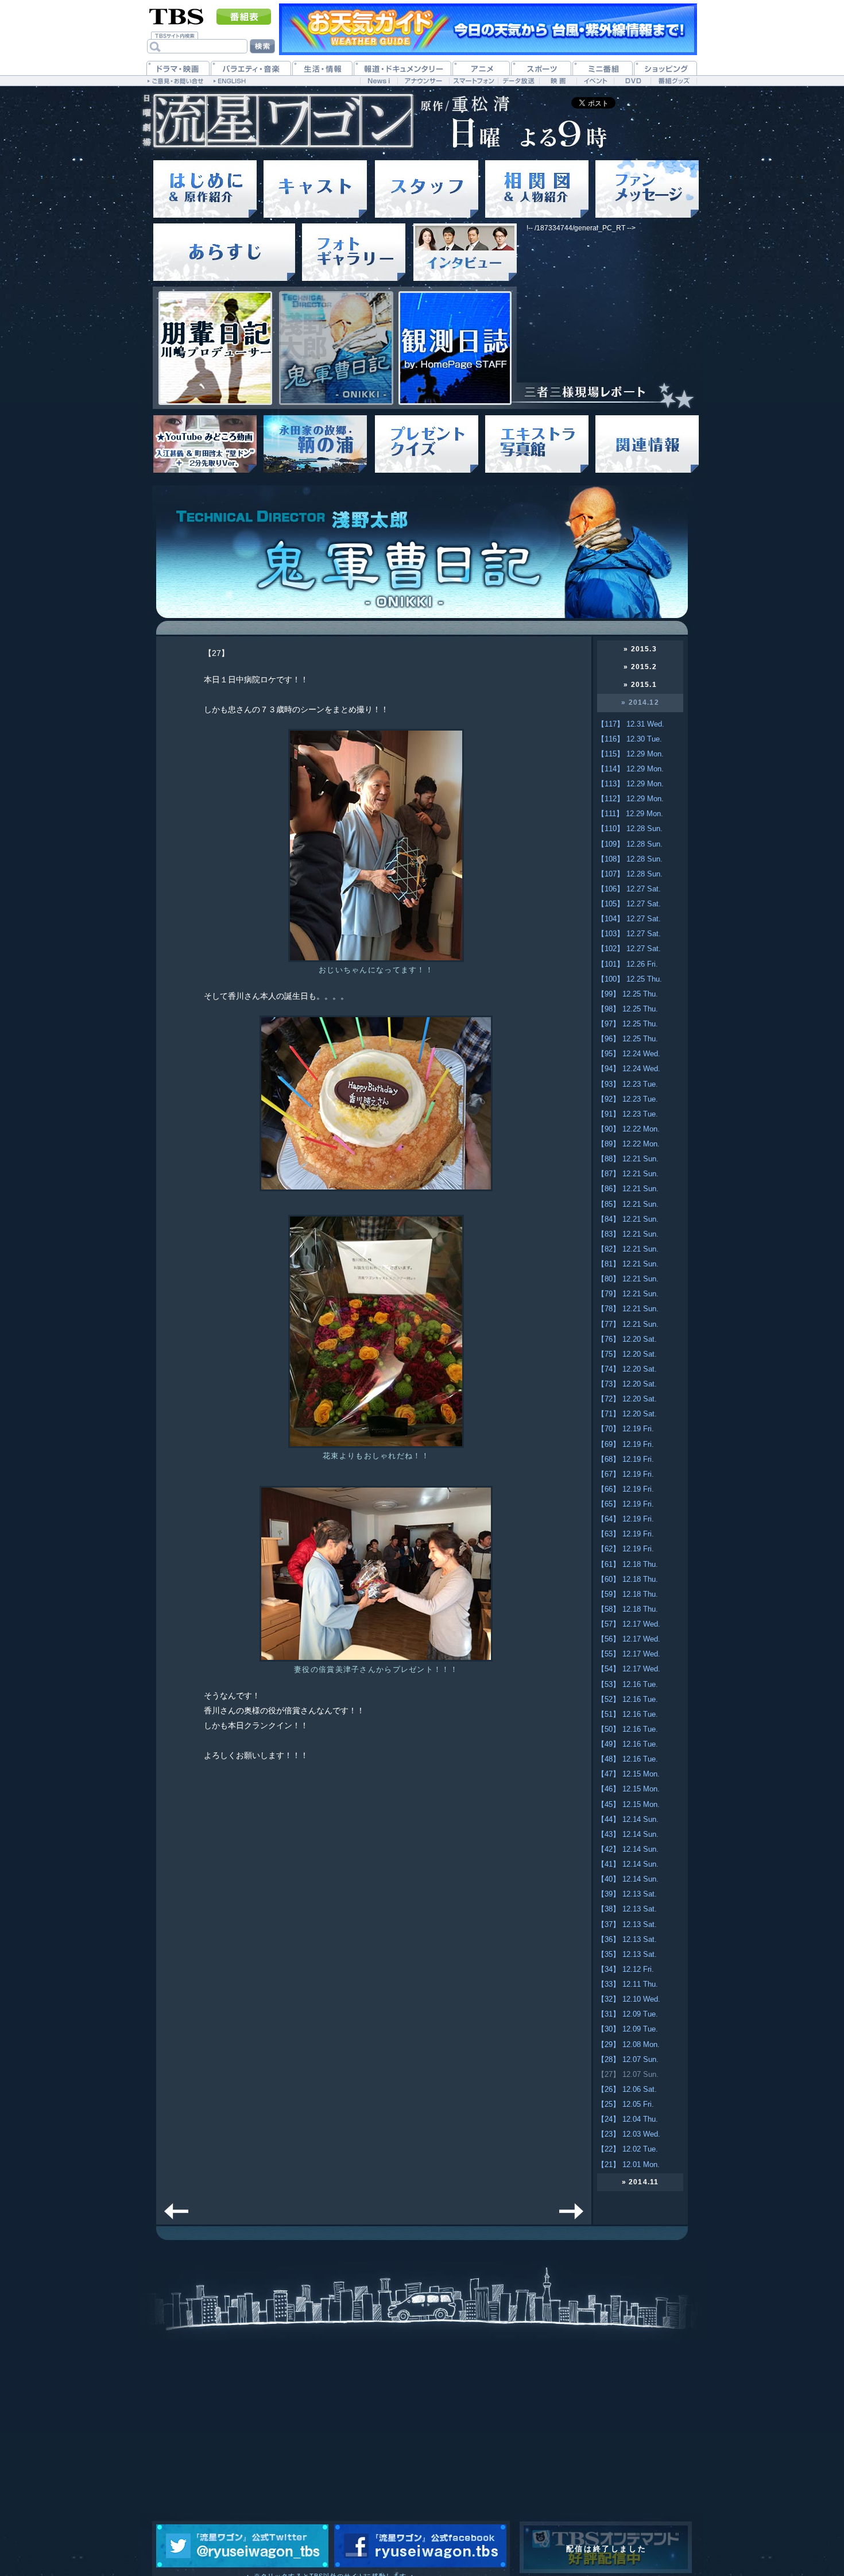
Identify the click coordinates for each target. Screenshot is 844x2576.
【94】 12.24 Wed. (629, 1069)
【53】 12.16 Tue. (628, 1684)
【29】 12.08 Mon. (628, 2044)
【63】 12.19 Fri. (626, 1534)
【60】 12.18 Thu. (628, 1579)
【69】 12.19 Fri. (626, 1444)
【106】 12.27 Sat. (629, 889)
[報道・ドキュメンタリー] (402, 68)
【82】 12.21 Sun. (628, 1249)
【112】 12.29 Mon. (630, 799)
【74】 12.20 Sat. (627, 1369)
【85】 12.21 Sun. (628, 1204)
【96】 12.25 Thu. (628, 1039)
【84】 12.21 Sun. (628, 1219)
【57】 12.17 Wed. (629, 1624)
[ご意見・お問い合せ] (177, 80)
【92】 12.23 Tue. (628, 1099)
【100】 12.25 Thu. (630, 979)
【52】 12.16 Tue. (628, 1699)
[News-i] (379, 81)
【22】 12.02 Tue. (628, 2149)
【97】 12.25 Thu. (628, 1024)
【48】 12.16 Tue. (628, 1759)
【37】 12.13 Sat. (627, 1924)
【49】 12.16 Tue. (628, 1744)
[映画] (558, 81)
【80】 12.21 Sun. (628, 1279)
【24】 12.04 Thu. (628, 2119)
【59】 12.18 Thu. (628, 1594)
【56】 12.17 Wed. (629, 1639)
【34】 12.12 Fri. (626, 1969)
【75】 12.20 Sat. (627, 1354)
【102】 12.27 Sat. (629, 949)
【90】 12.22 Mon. (628, 1129)
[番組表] (244, 17)
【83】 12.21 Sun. (628, 1234)
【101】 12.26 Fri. (628, 964)
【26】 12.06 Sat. (627, 2089)
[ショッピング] (665, 68)
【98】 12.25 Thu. (628, 1009)
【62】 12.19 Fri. (626, 1549)
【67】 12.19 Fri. (626, 1474)
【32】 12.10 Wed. (629, 1999)
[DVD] (632, 81)
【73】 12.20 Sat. (627, 1384)
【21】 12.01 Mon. (628, 2164)
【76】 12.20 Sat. (627, 1339)
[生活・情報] (322, 68)
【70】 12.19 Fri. (626, 1429)
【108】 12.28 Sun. (630, 859)
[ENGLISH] (231, 80)
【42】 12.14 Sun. (628, 1849)
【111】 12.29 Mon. (630, 814)
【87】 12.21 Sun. (628, 1174)
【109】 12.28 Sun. (630, 844)
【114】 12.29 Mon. (630, 769)
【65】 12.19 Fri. (626, 1504)
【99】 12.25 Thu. (628, 994)
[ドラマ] (178, 68)
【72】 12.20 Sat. (627, 1399)
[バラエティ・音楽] (251, 68)
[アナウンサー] (423, 81)
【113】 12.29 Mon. (630, 784)
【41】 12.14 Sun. (628, 1864)
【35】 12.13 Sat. (627, 1954)
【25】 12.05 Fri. (626, 2104)
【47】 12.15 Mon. (628, 1774)
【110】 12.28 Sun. (630, 829)
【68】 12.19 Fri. (626, 1459)
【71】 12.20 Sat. (627, 1414)
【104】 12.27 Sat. (629, 919)
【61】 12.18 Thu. (628, 1564)
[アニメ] (481, 68)
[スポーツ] (541, 68)
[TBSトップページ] (177, 16)
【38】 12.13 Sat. (627, 1909)
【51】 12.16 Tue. (628, 1714)
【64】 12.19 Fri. (626, 1519)
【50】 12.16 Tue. (628, 1729)
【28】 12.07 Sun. (628, 2059)
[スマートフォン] (473, 81)
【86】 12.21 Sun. (628, 1189)
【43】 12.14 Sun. (628, 1834)
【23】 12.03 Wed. (629, 2134)
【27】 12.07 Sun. (628, 2074)
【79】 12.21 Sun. (628, 1294)
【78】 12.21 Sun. (628, 1309)
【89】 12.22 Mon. (628, 1144)
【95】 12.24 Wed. (629, 1054)
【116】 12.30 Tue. (630, 739)
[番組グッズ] (673, 81)
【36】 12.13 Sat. (627, 1939)
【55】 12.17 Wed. (629, 1654)
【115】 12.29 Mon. (630, 754)
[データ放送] (518, 81)
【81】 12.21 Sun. (628, 1264)
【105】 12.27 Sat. (629, 904)
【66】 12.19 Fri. (626, 1489)
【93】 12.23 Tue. (628, 1084)
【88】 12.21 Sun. (628, 1159)
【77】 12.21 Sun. (628, 1324)
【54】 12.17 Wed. (629, 1669)
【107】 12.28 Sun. (630, 874)
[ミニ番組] (603, 68)
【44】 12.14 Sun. (628, 1819)
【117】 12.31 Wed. (631, 724)
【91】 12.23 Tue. (628, 1114)
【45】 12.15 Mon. (628, 1804)
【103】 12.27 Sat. (629, 934)
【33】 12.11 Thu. (628, 1984)
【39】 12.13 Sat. (627, 1894)
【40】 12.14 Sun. (628, 1879)
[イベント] (595, 81)
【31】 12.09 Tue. (628, 2014)
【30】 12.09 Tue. (628, 2029)
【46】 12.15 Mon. (628, 1789)
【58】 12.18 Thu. (628, 1609)
